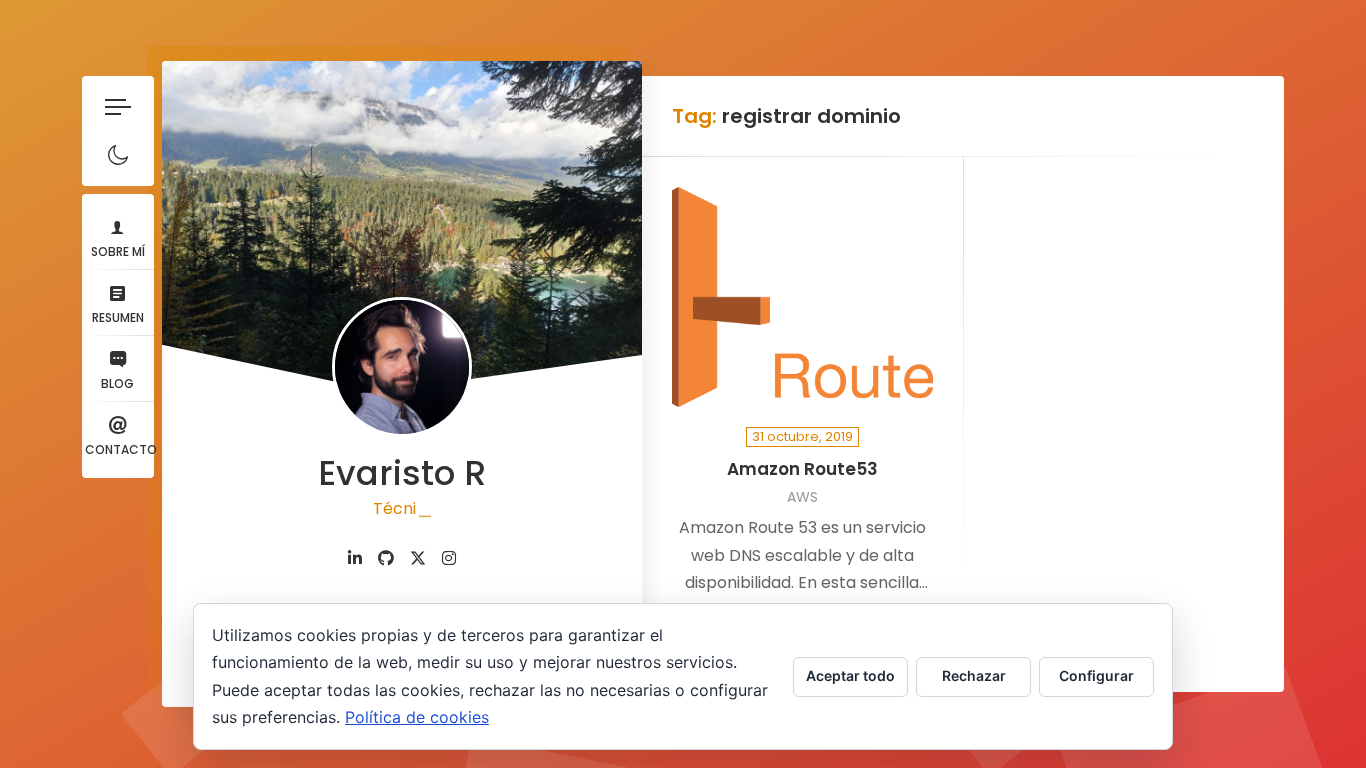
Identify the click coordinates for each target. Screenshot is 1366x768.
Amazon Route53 (802, 469)
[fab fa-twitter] (418, 558)
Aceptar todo (850, 675)
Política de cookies (417, 717)
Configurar (1096, 675)
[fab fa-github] (386, 558)
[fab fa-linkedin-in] (355, 558)
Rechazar (974, 675)
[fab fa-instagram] (449, 558)
